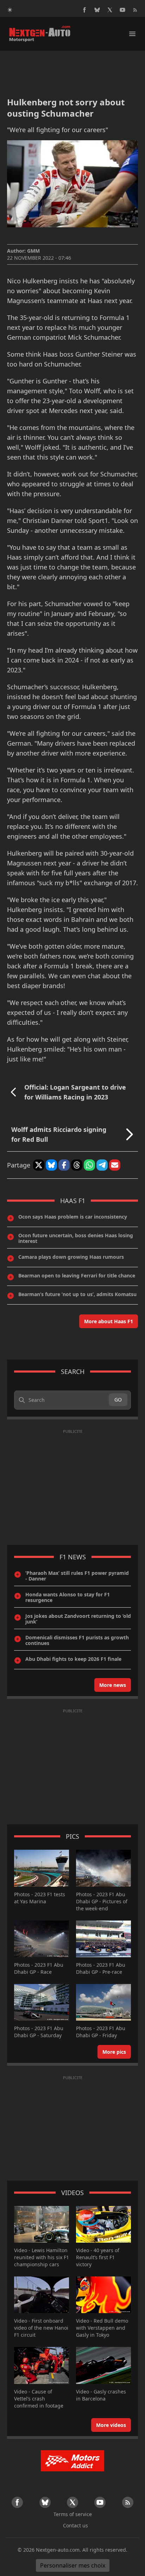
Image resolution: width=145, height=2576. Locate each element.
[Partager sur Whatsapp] (89, 1165)
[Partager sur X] (39, 1165)
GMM (33, 251)
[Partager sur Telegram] (102, 1165)
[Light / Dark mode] (10, 10)
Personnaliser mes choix (73, 2565)
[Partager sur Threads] (77, 1165)
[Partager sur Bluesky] (51, 1165)
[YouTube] (122, 10)
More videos (111, 2425)
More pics (114, 2052)
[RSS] (135, 10)
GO (118, 1400)
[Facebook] (84, 10)
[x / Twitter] (110, 10)
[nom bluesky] (97, 10)
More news (113, 1685)
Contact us (75, 2525)
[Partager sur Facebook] (64, 1165)
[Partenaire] (72, 2461)
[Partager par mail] (115, 1165)
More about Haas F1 (109, 1321)
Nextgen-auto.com (58, 2550)
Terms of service (73, 2514)
